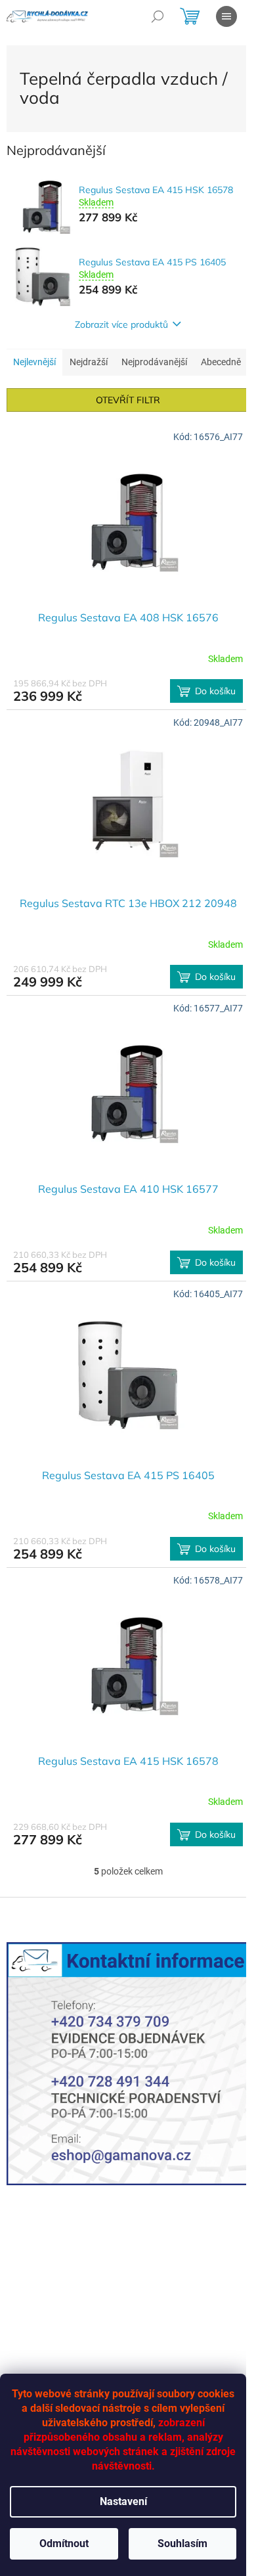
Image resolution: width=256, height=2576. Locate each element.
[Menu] (226, 16)
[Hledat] (158, 16)
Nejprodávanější (154, 362)
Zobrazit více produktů (121, 324)
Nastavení (123, 2501)
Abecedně (221, 362)
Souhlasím (182, 2543)
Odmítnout (64, 2543)
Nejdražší (89, 362)
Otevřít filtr (128, 400)
